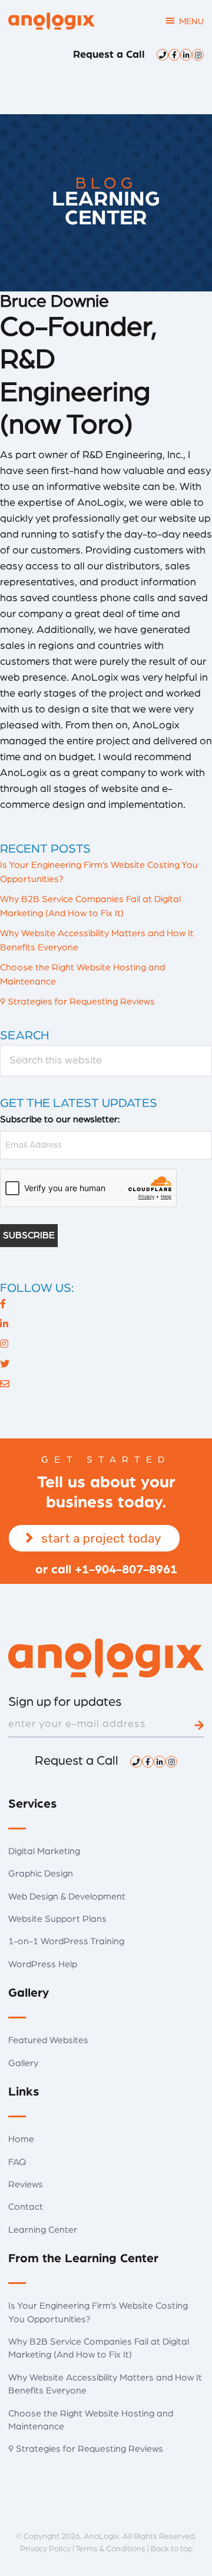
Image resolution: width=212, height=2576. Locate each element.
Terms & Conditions (110, 2549)
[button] (94, 1538)
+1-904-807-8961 (126, 1569)
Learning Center (43, 2230)
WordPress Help (43, 1964)
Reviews (26, 2184)
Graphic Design (41, 1874)
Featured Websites (48, 2040)
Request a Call (109, 55)
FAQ (17, 2162)
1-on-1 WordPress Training (66, 1941)
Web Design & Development (67, 1897)
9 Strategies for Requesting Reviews (77, 1002)
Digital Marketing (44, 1851)
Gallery (23, 2063)
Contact (26, 2207)
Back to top (172, 2549)
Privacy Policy (45, 2549)
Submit (199, 1725)
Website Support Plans (57, 1919)
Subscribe (29, 1235)
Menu (191, 21)
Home (21, 2139)
